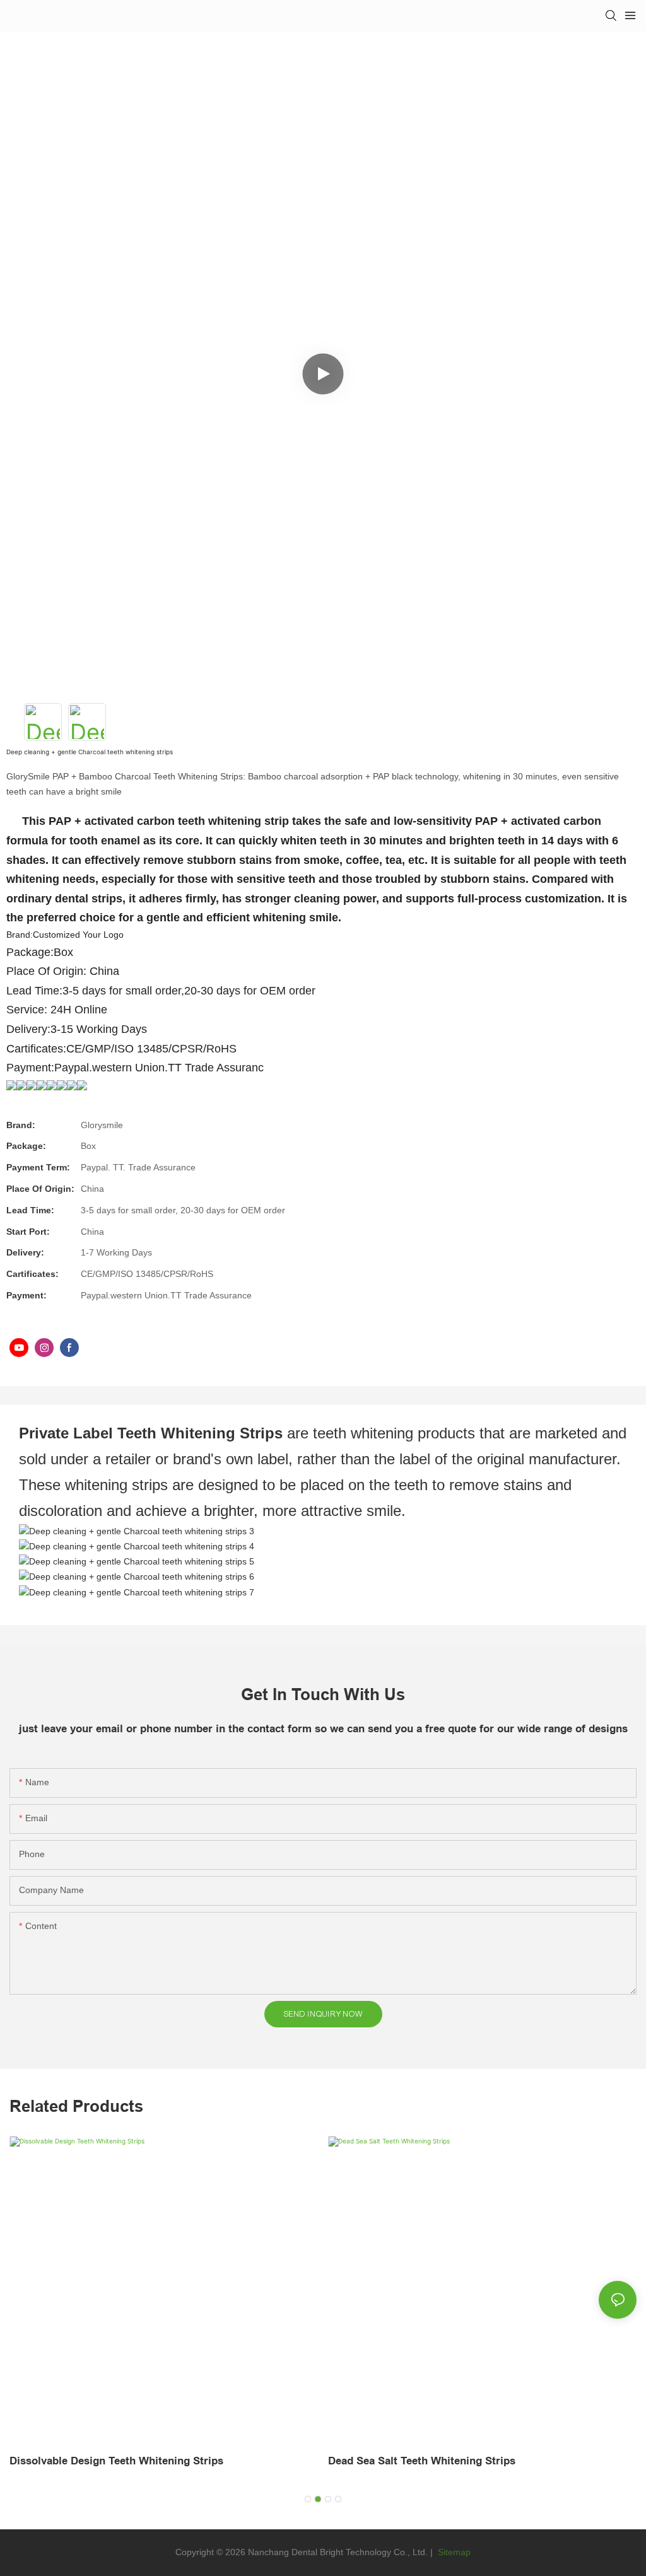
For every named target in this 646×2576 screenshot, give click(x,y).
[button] (308, 2499)
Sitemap (453, 2552)
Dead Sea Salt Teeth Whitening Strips (422, 2461)
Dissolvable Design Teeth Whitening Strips (116, 2461)
